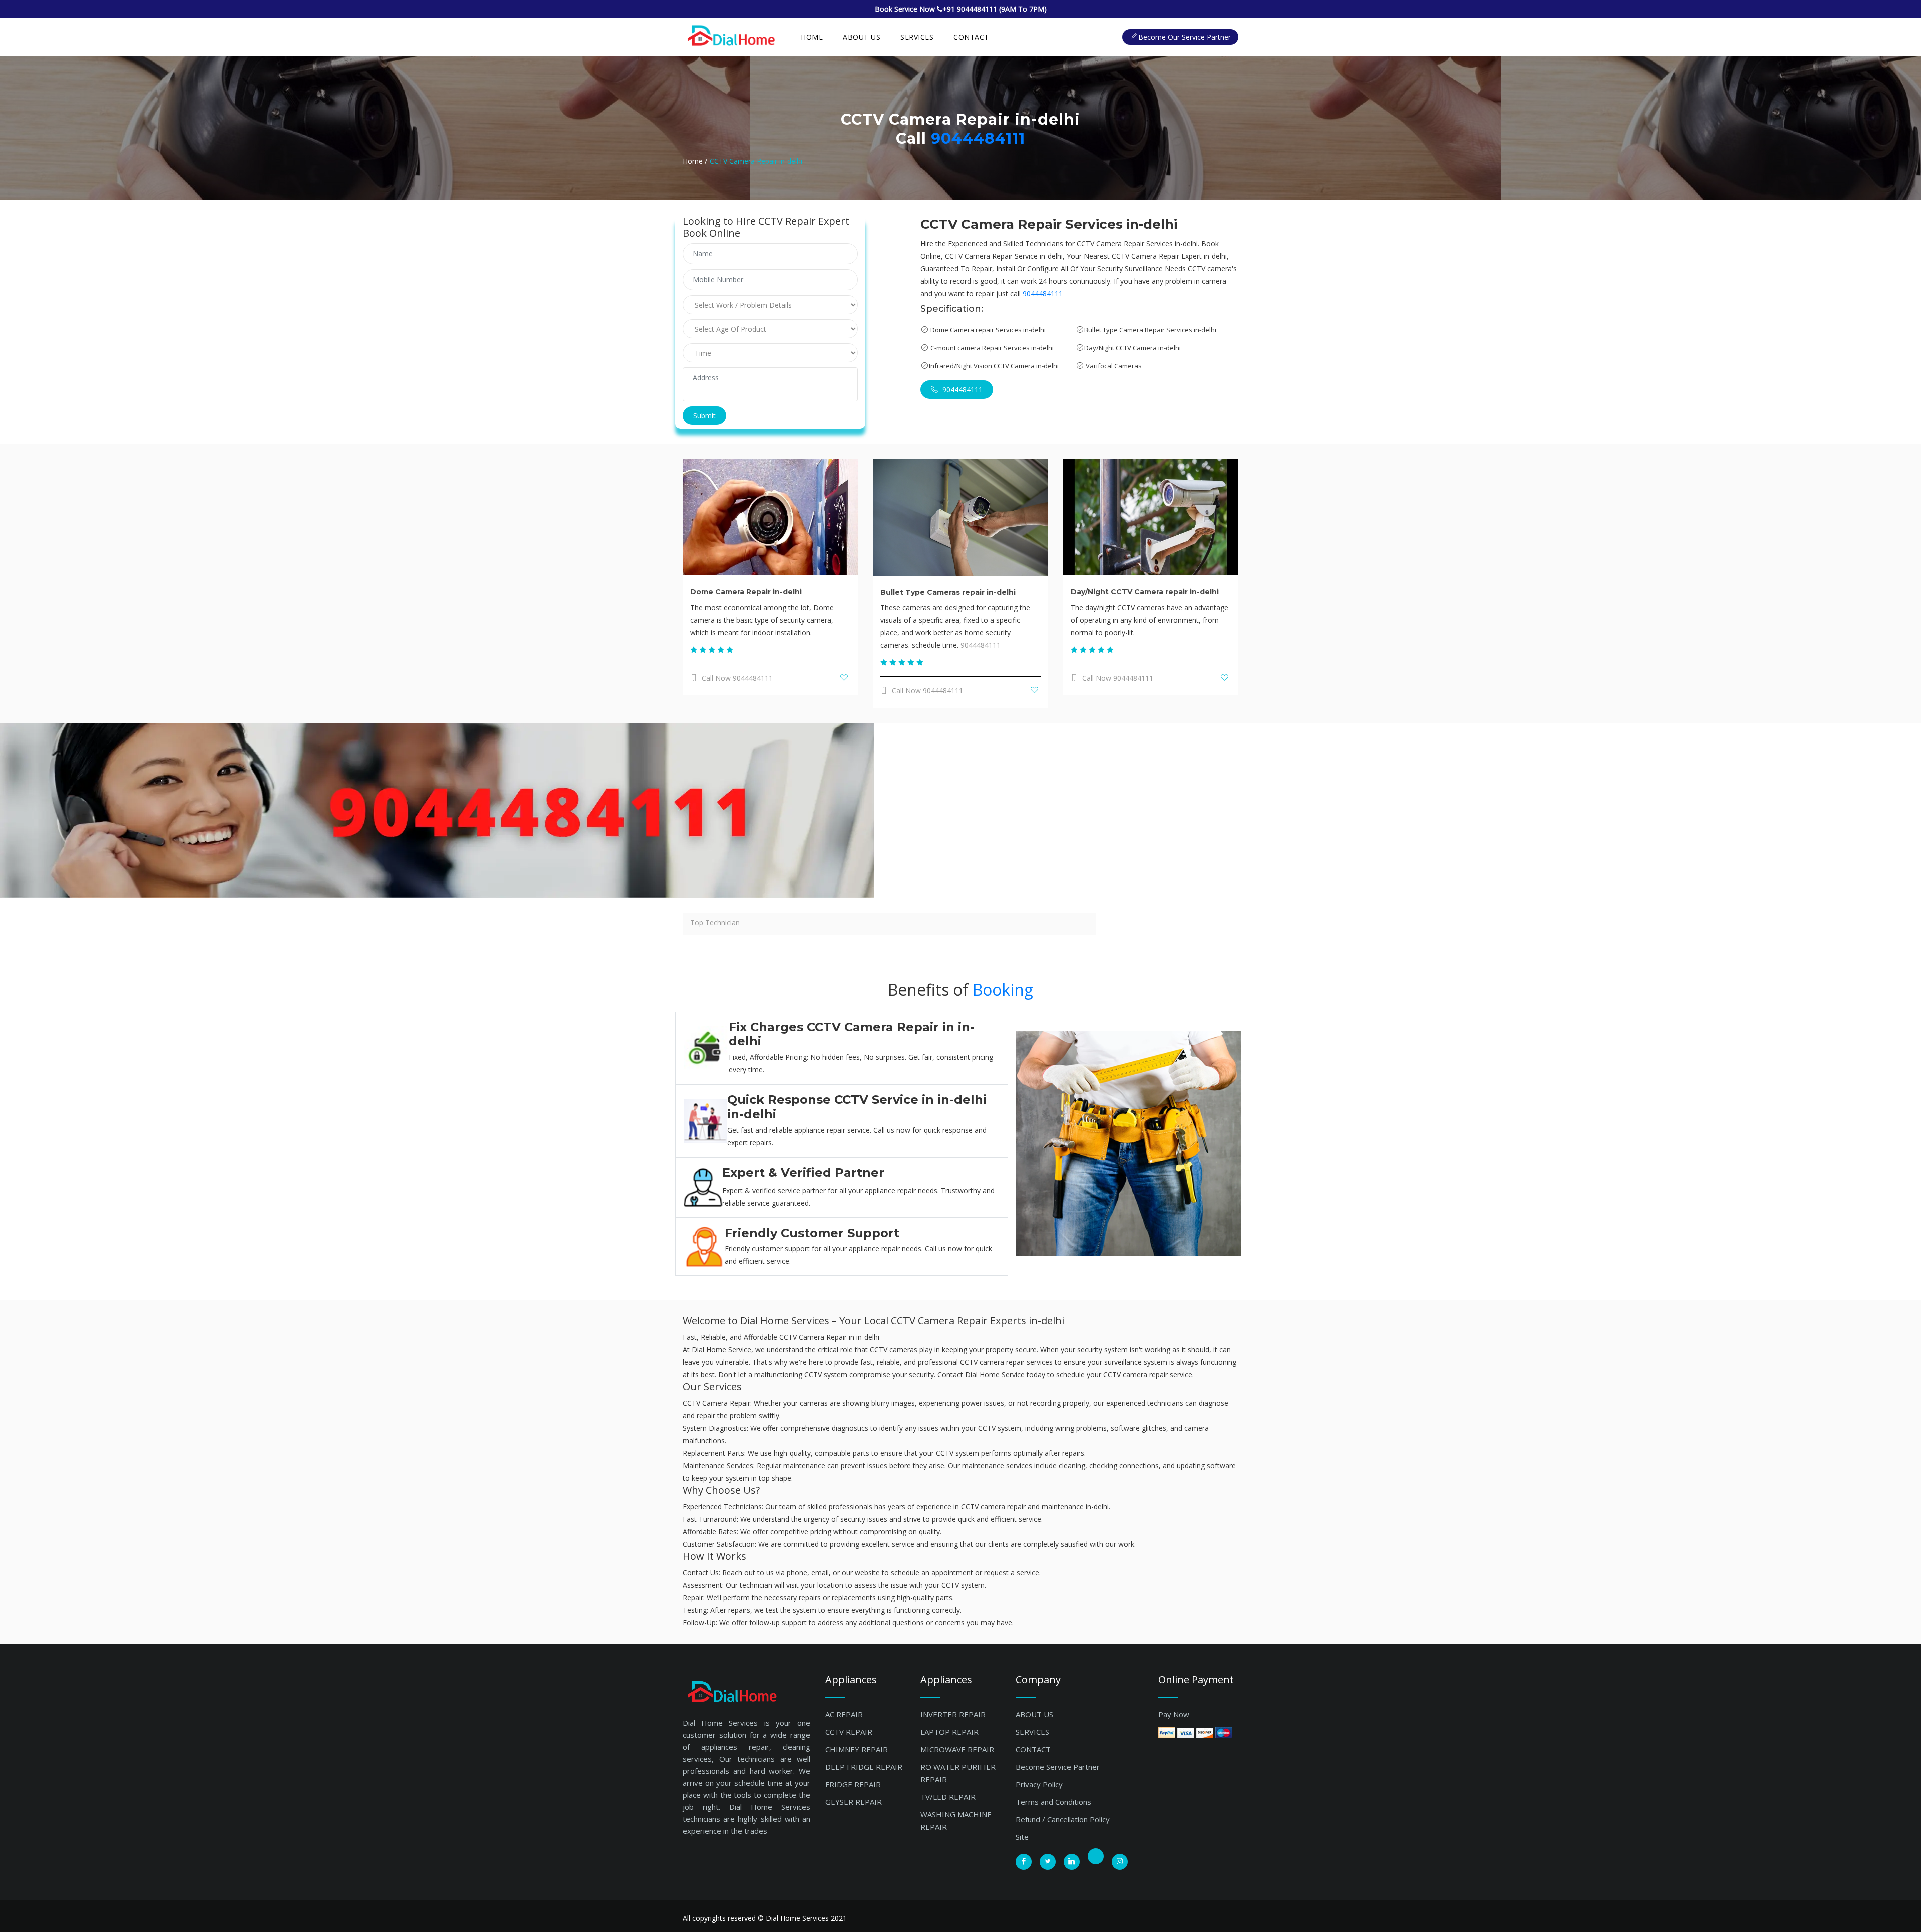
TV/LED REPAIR (948, 1797)
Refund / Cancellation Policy (1063, 1819)
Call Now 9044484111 (736, 678)
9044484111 (978, 138)
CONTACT (1033, 1749)
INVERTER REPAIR (953, 1714)
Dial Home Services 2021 (806, 1918)
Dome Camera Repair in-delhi (746, 592)
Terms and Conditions (1053, 1802)
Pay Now (1174, 1714)
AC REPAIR (844, 1714)
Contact (971, 37)
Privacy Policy (1039, 1784)
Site (1022, 1837)
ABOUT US (1034, 1714)
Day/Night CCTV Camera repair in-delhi (1145, 592)
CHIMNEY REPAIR (857, 1749)
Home (812, 37)
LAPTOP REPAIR (949, 1732)
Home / (695, 161)
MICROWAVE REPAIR (957, 1749)
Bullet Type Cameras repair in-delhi (948, 592)
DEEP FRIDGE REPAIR (864, 1767)
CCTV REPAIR (849, 1732)
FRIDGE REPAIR (853, 1784)
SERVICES (917, 37)
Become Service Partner (1058, 1767)
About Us (862, 37)
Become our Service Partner (1184, 37)
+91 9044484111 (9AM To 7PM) (995, 9)
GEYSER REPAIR (854, 1802)
